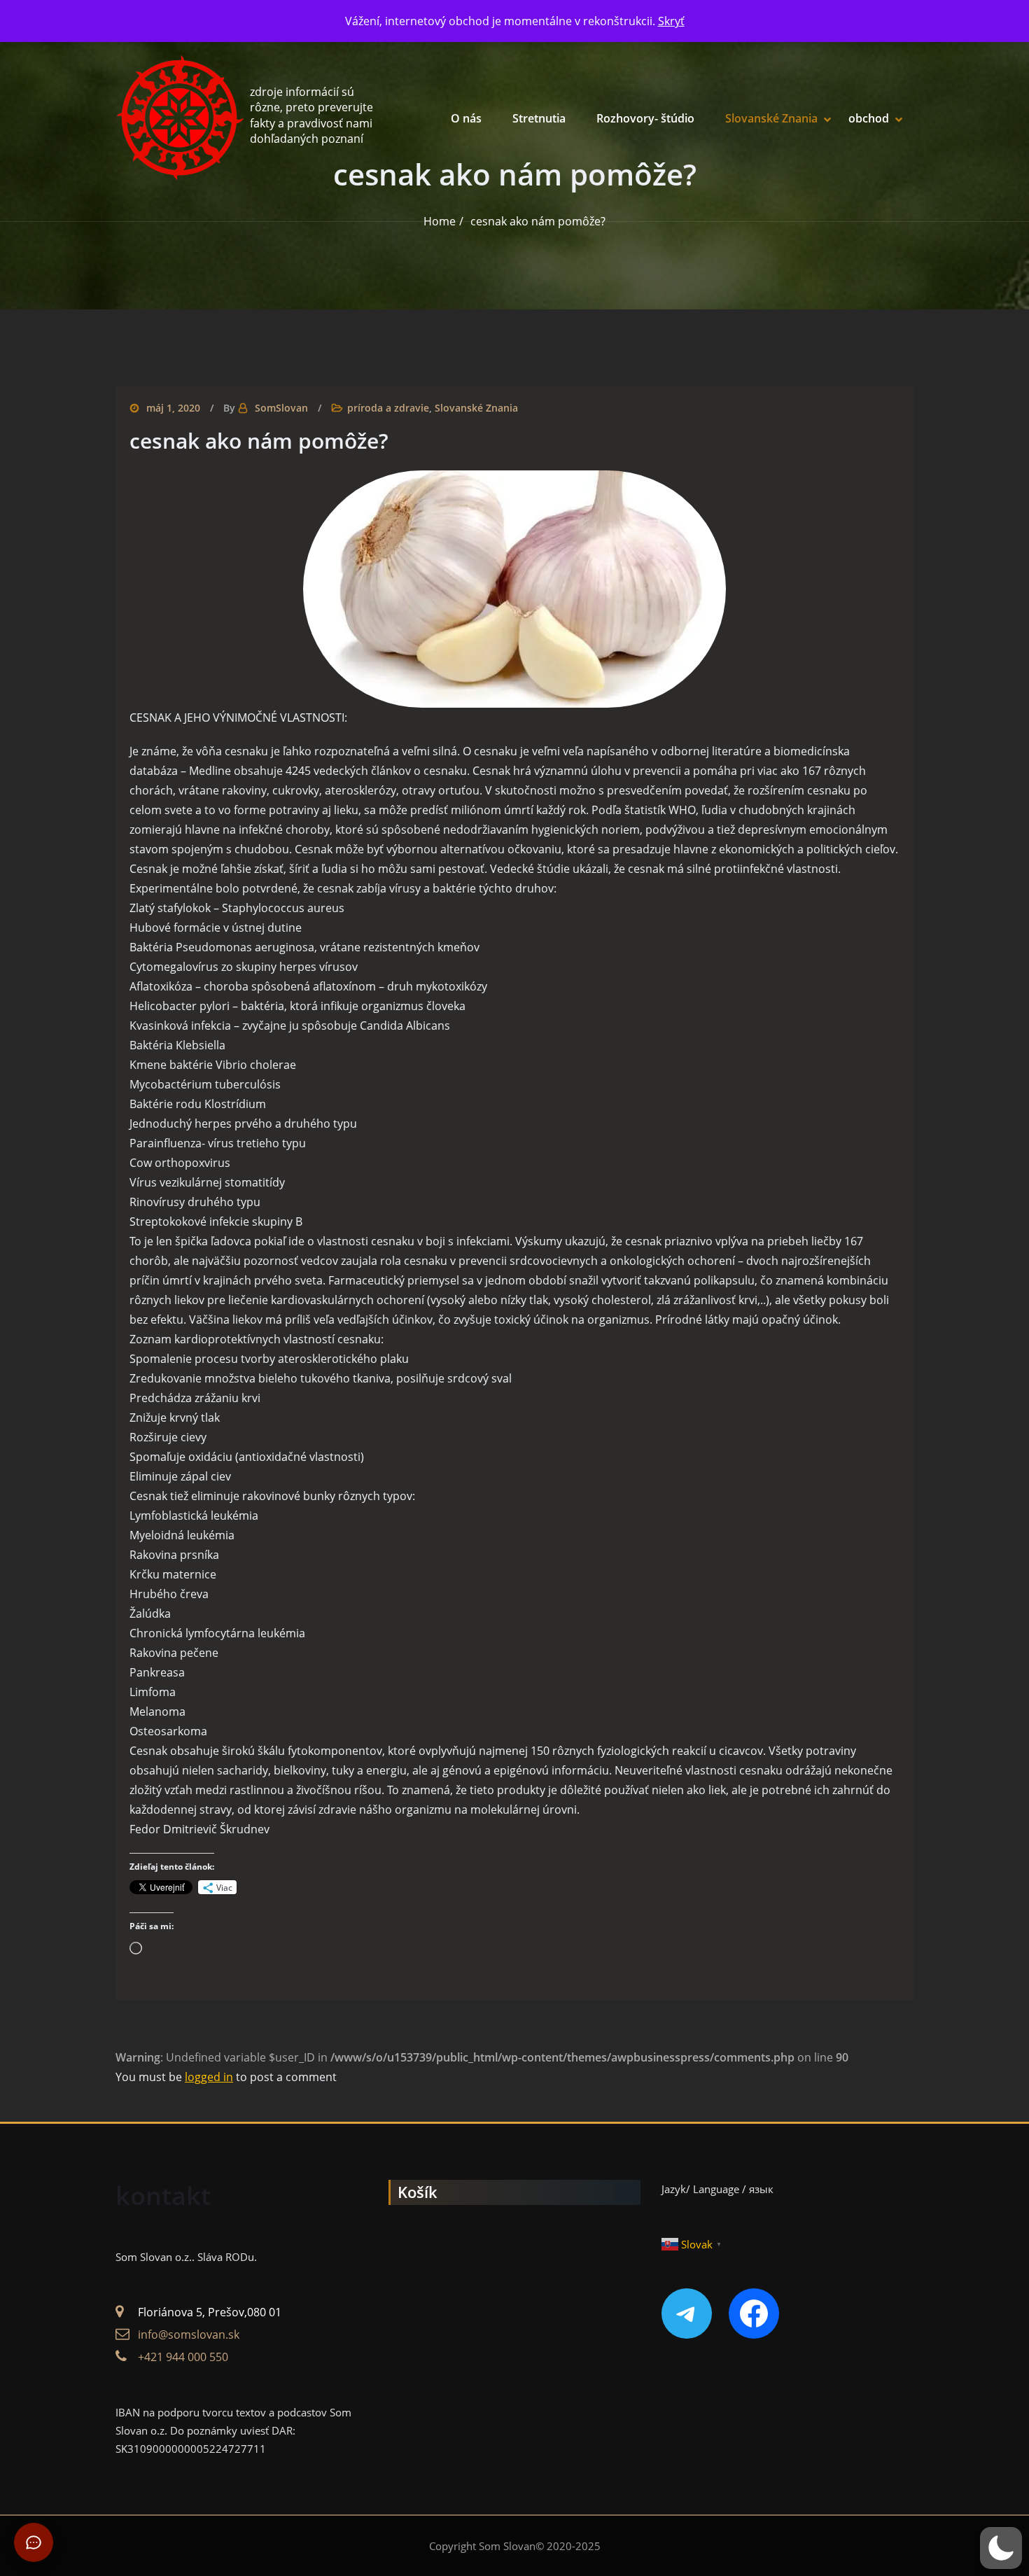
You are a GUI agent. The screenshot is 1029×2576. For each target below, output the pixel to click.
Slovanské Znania (771, 118)
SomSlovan (281, 408)
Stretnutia (539, 118)
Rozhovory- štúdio (645, 118)
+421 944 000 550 (183, 2357)
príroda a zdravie (388, 408)
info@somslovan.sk (189, 2334)
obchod (869, 118)
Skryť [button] (671, 21)
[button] (1001, 2548)
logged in (209, 2077)
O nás (466, 118)
